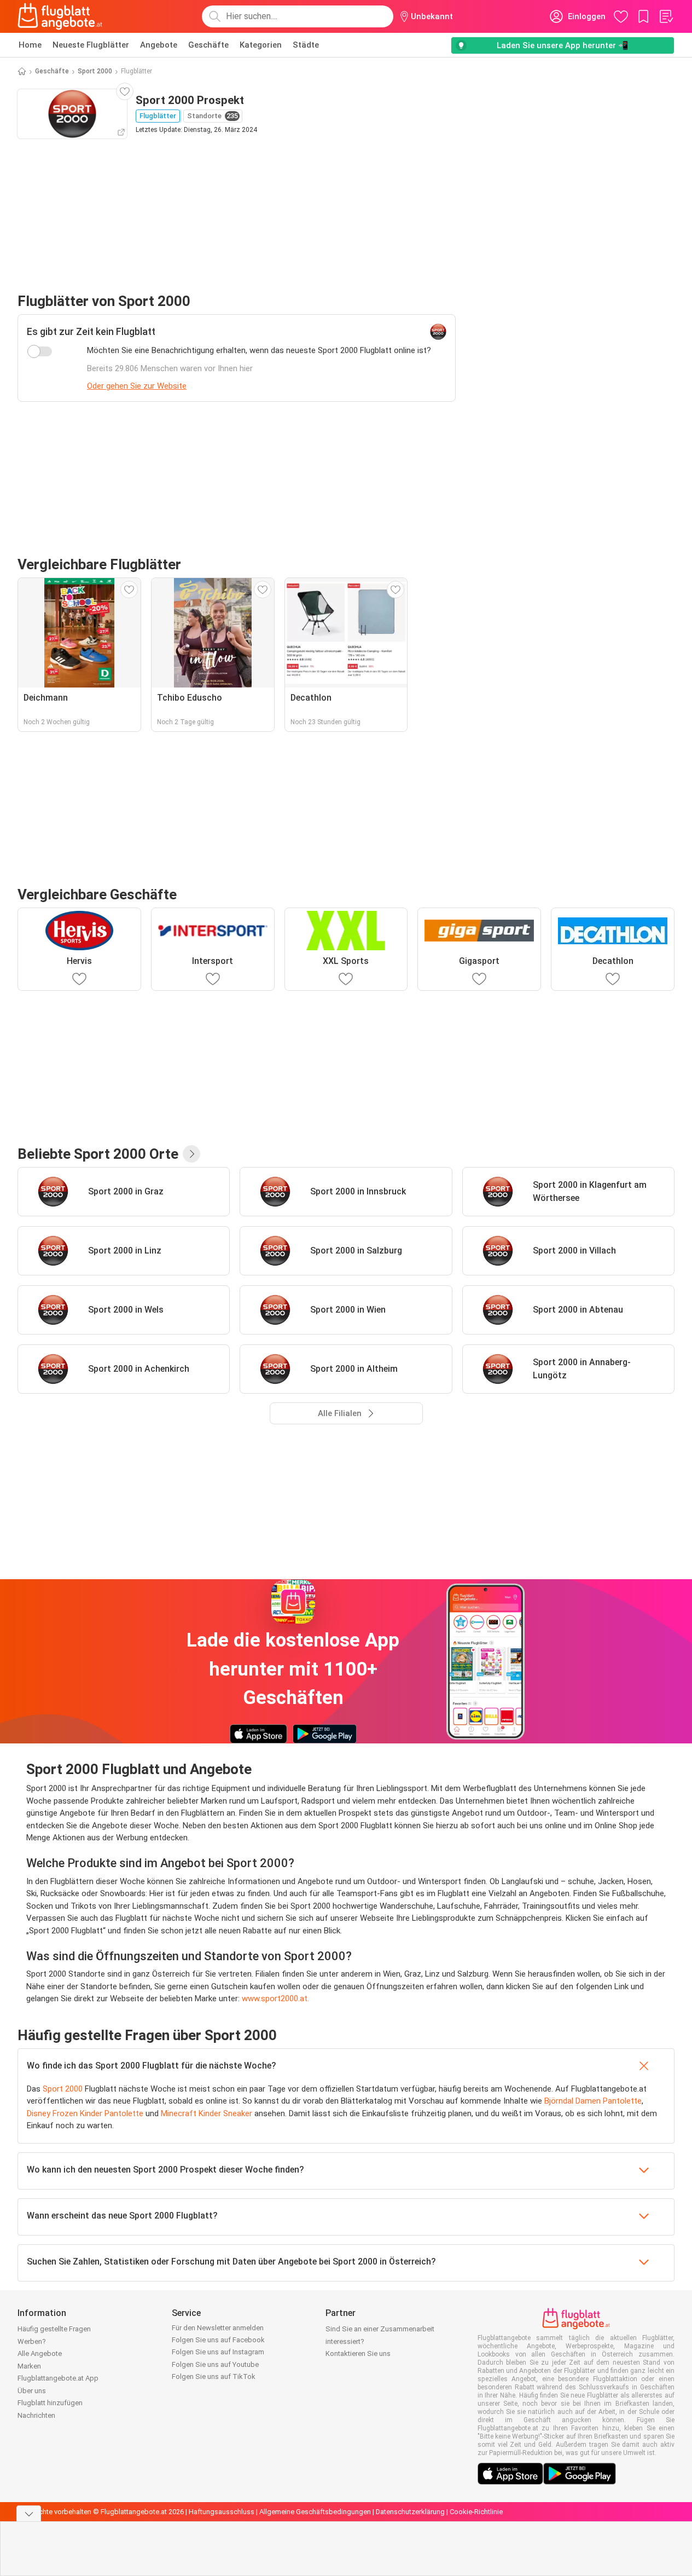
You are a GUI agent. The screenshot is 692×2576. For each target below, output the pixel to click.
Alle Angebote (40, 2353)
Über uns (32, 2391)
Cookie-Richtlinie (476, 2512)
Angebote (159, 45)
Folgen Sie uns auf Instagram (218, 2352)
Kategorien (261, 45)
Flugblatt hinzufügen (50, 2403)
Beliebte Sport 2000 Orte (98, 1154)
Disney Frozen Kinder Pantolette (85, 2113)
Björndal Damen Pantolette (593, 2101)
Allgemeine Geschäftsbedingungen (315, 2512)
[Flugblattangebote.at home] (60, 16)
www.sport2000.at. (277, 1999)
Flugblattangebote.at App (58, 2378)
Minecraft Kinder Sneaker (207, 2113)
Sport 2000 (95, 71)
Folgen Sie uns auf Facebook (218, 2340)
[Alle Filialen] (191, 1154)
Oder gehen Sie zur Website (137, 386)
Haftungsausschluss (222, 2512)
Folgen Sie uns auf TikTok (214, 2376)
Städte (306, 45)
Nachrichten (36, 2415)
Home (30, 45)
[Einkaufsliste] (666, 16)
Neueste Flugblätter (91, 45)
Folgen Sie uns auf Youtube (215, 2364)
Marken (29, 2366)
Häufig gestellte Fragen (54, 2329)
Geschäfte (208, 45)
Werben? (32, 2341)
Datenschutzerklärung (410, 2512)
